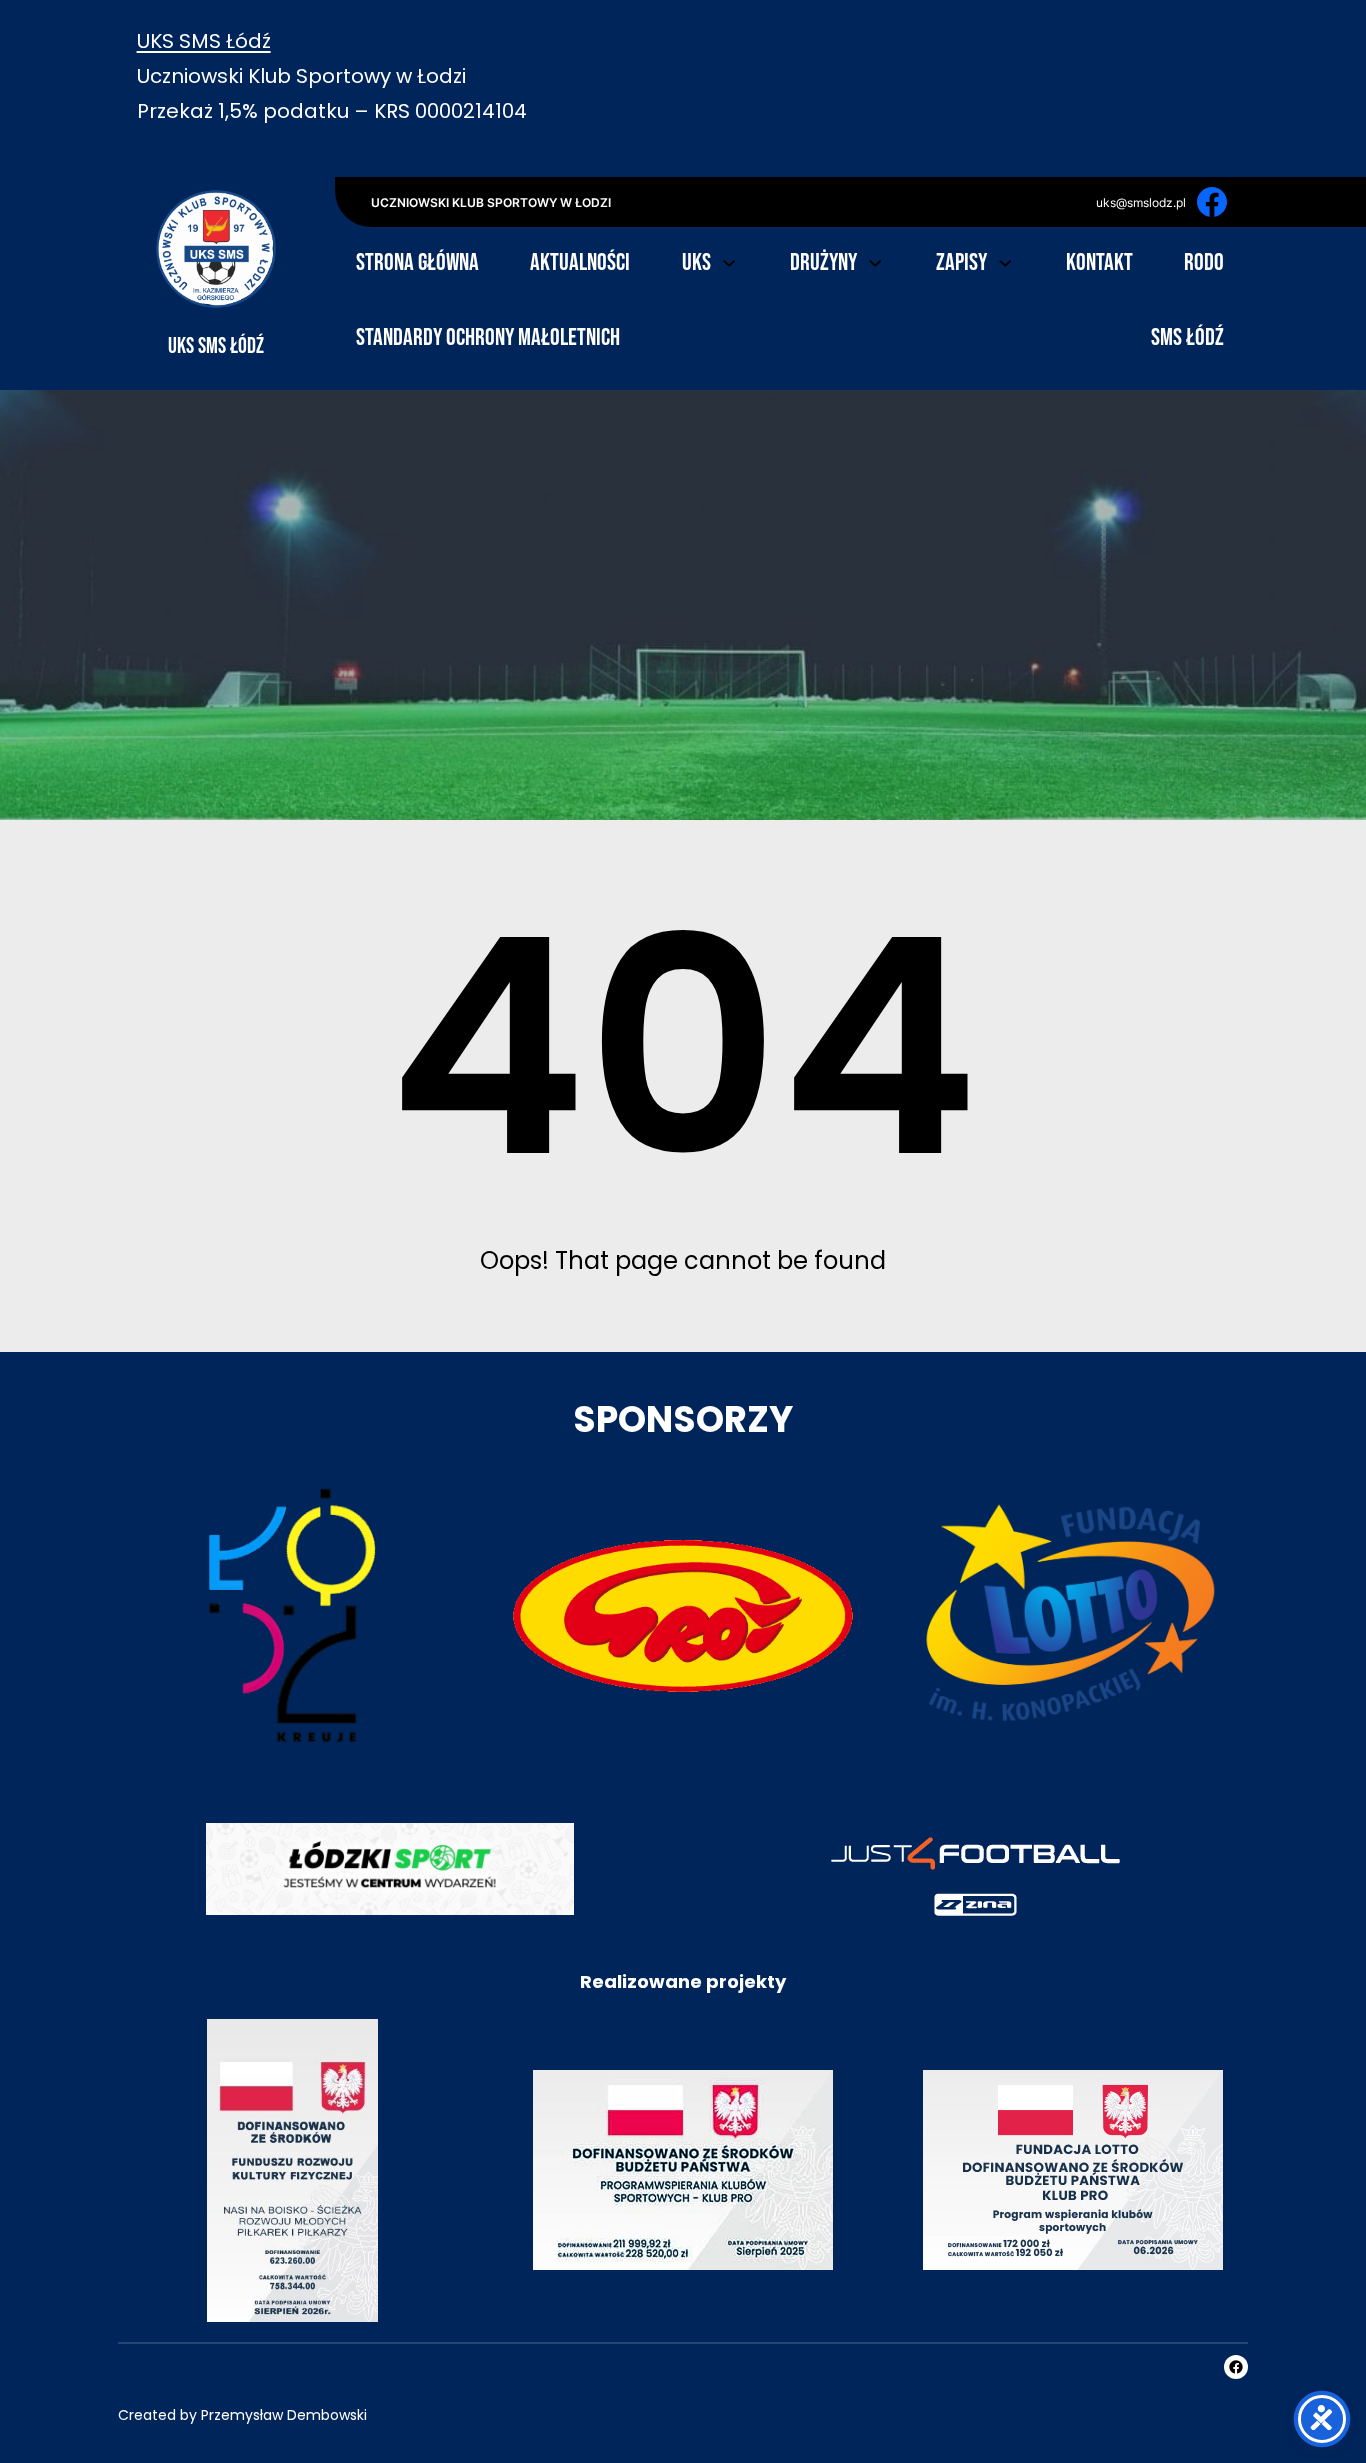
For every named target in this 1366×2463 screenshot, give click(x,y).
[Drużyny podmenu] (875, 261)
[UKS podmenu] (729, 261)
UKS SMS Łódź (204, 41)
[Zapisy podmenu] (1005, 261)
